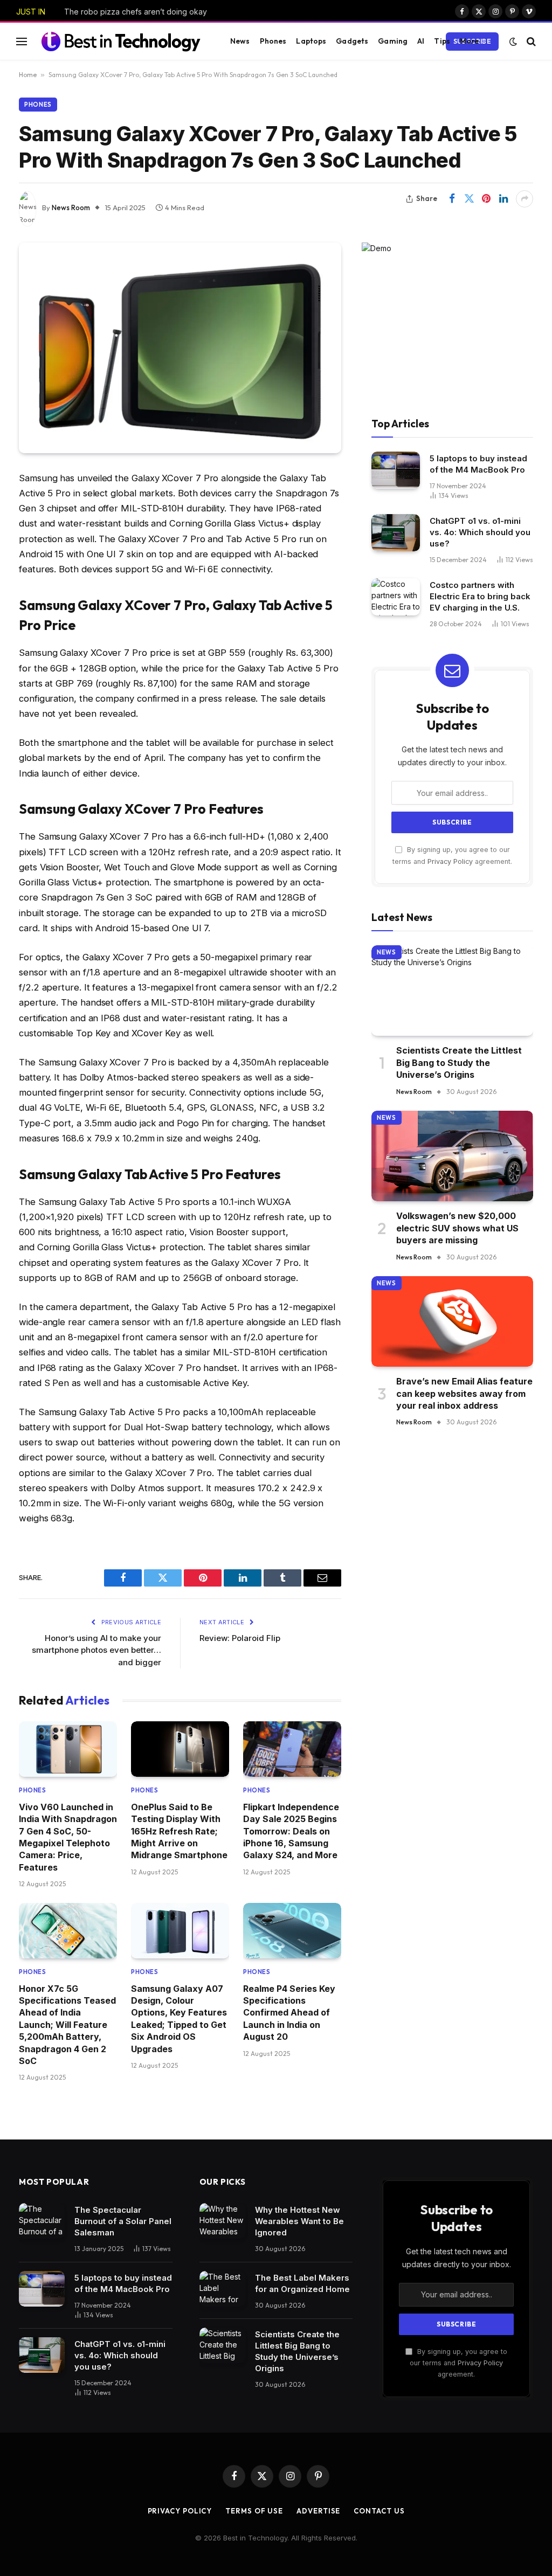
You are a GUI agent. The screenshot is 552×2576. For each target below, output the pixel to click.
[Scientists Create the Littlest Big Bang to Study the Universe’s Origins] (452, 991)
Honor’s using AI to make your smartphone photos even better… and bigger (96, 1650)
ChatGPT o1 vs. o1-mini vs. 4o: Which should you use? (480, 532)
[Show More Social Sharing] (525, 199)
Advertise (318, 2511)
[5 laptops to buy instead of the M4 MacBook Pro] (396, 470)
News (240, 41)
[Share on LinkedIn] (503, 199)
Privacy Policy (450, 861)
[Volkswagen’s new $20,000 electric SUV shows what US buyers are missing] (452, 1156)
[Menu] (22, 41)
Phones (273, 41)
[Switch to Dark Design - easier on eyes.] (513, 41)
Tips (442, 41)
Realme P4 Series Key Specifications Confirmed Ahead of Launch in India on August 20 (289, 2013)
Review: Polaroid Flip (240, 1638)
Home (28, 75)
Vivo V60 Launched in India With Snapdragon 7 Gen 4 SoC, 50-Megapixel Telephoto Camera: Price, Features (68, 1837)
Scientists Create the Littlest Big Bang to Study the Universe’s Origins (459, 1062)
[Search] (530, 41)
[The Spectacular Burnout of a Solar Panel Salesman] (42, 2221)
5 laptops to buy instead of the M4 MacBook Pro (478, 464)
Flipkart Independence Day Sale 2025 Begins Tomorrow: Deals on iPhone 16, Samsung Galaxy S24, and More (291, 1831)
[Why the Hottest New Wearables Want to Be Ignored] (222, 2221)
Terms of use (254, 2511)
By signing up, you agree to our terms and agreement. (458, 2363)
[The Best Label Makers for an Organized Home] (222, 2289)
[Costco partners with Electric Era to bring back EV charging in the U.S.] (396, 597)
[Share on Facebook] (452, 199)
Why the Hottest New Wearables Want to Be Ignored (299, 2221)
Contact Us (379, 2511)
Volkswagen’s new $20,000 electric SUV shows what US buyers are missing (457, 1228)
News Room (71, 207)
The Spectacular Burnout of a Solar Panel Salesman (123, 2221)
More (470, 41)
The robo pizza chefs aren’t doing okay (136, 12)
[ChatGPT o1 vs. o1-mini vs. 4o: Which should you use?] (396, 533)
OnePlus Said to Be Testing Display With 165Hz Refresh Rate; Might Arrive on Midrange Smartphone (179, 1831)
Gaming (393, 41)
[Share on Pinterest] (486, 199)
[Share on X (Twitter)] (469, 199)
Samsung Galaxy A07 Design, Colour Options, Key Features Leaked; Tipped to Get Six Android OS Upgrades (179, 2019)
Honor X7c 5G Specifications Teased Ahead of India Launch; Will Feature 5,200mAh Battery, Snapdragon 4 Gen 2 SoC (67, 2025)
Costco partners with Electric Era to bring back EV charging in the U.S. (480, 596)
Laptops (311, 41)
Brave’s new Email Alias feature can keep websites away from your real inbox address (464, 1393)
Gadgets (352, 41)
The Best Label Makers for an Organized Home (302, 2283)
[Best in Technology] (121, 41)
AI (421, 41)
